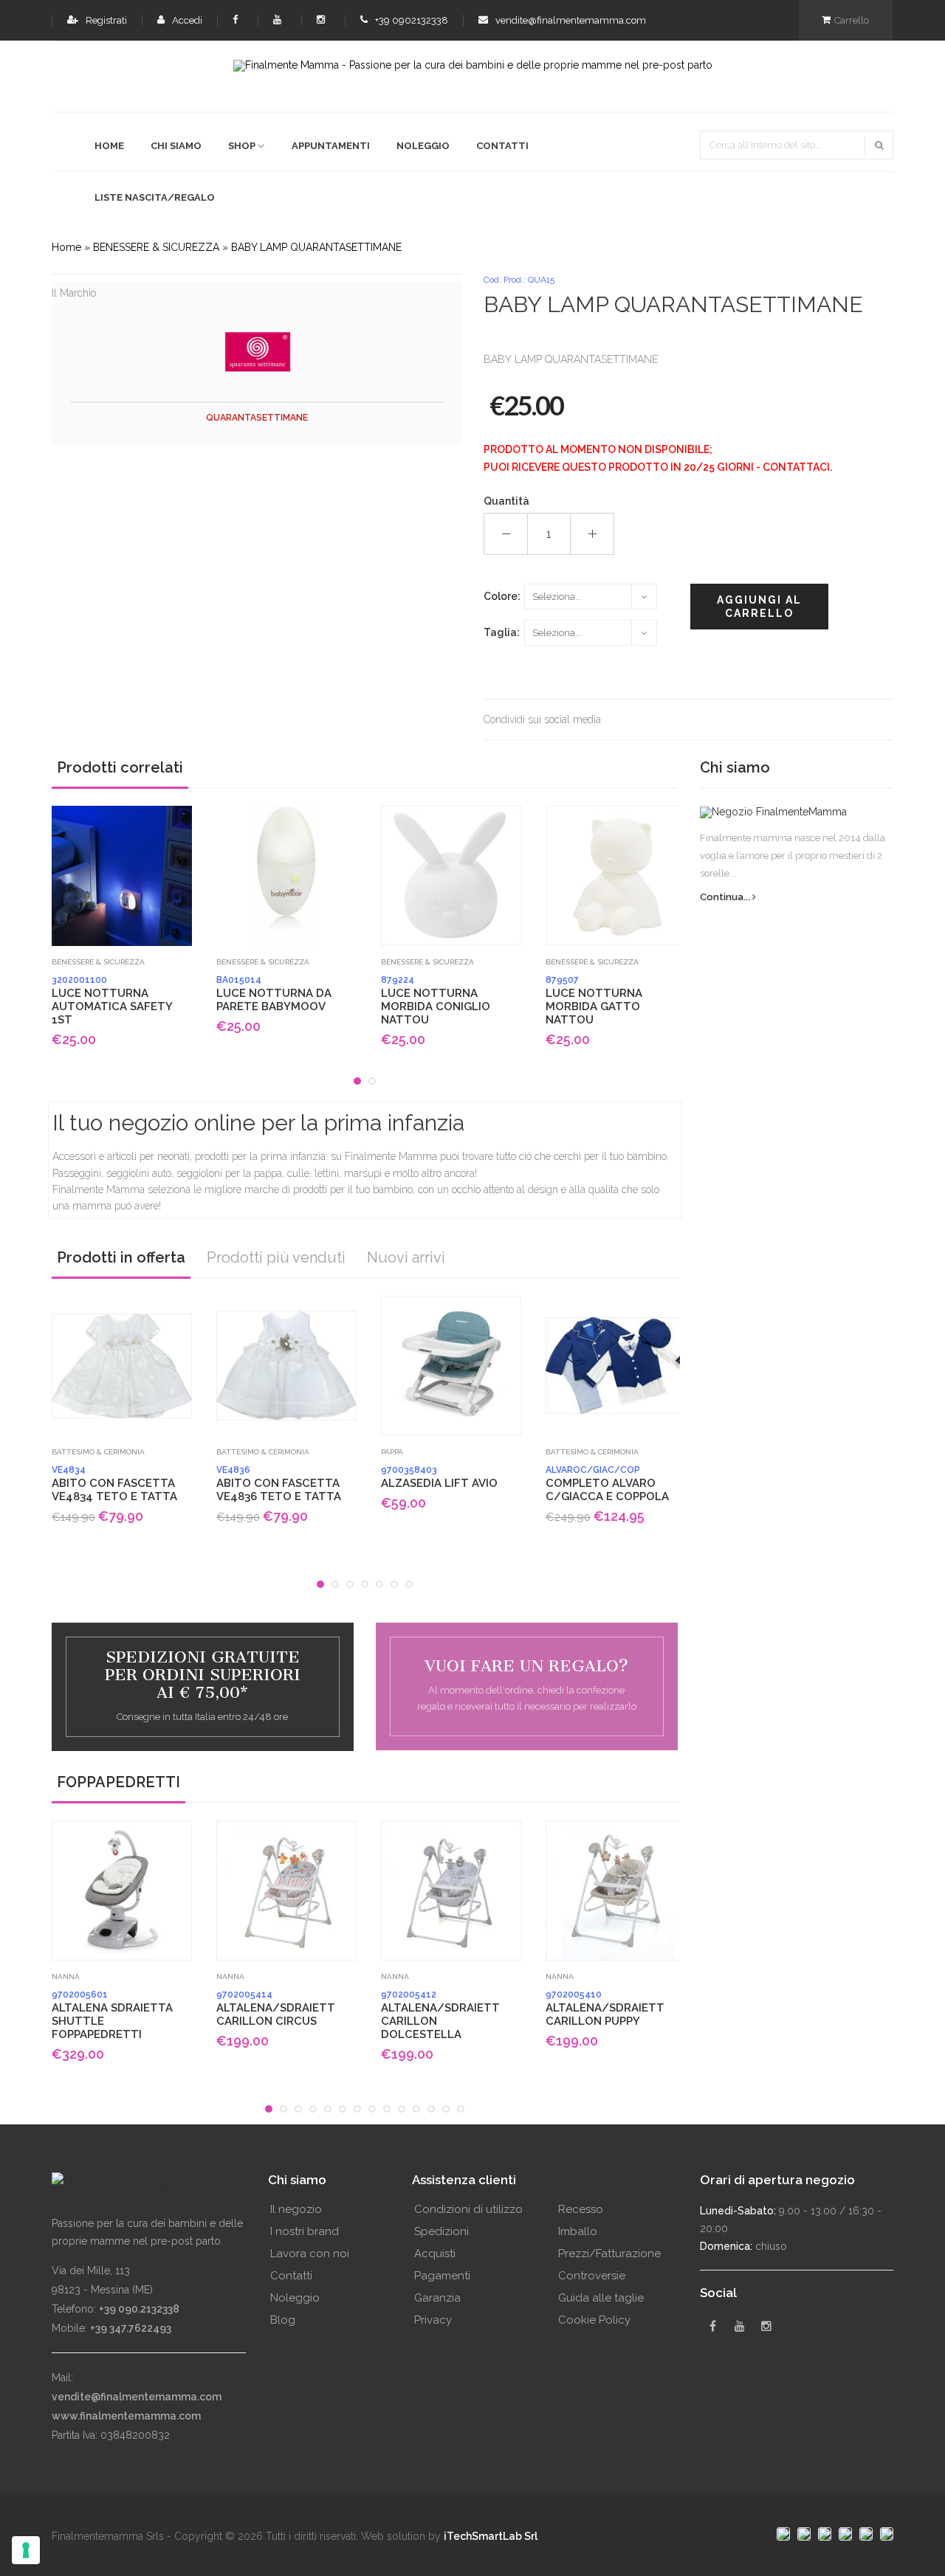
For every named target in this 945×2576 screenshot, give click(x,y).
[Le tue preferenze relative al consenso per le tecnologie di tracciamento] (26, 2550)
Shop (242, 146)
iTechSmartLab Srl (491, 2536)
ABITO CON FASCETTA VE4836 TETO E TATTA (279, 1484)
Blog (283, 2320)
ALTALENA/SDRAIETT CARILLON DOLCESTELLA (440, 2015)
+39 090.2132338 (139, 2309)
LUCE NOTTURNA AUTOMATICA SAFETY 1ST (112, 1001)
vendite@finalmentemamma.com (570, 20)
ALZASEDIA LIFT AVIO (439, 1477)
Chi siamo (176, 146)
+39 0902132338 (410, 20)
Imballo (578, 2231)
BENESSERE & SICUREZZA (156, 247)
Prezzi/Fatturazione (609, 2254)
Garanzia (437, 2298)
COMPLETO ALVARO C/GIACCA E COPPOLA (607, 1484)
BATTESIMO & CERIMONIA (98, 1452)
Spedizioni (441, 2231)
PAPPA (392, 1452)
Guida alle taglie (601, 2298)
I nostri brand (305, 2231)
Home (109, 146)
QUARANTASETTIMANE (257, 418)
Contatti (502, 146)
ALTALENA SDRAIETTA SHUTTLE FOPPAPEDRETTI (112, 2015)
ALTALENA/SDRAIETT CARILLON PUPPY (605, 2009)
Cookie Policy (594, 2320)
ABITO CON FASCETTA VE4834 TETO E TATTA (114, 1484)
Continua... (726, 897)
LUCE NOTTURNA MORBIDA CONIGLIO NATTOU (436, 1001)
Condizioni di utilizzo (468, 2209)
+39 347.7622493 (131, 2328)
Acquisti (435, 2254)
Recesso (581, 2209)
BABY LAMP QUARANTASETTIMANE (316, 247)
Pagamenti (442, 2276)
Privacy (433, 2320)
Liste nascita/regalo (155, 197)
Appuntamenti (331, 146)
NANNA (66, 1976)
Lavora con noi (310, 2254)
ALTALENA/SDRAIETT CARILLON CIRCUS (276, 2009)
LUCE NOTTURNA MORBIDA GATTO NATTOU (594, 1001)
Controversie (592, 2276)
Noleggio (423, 146)
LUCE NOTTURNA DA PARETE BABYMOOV (274, 994)
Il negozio (296, 2209)
